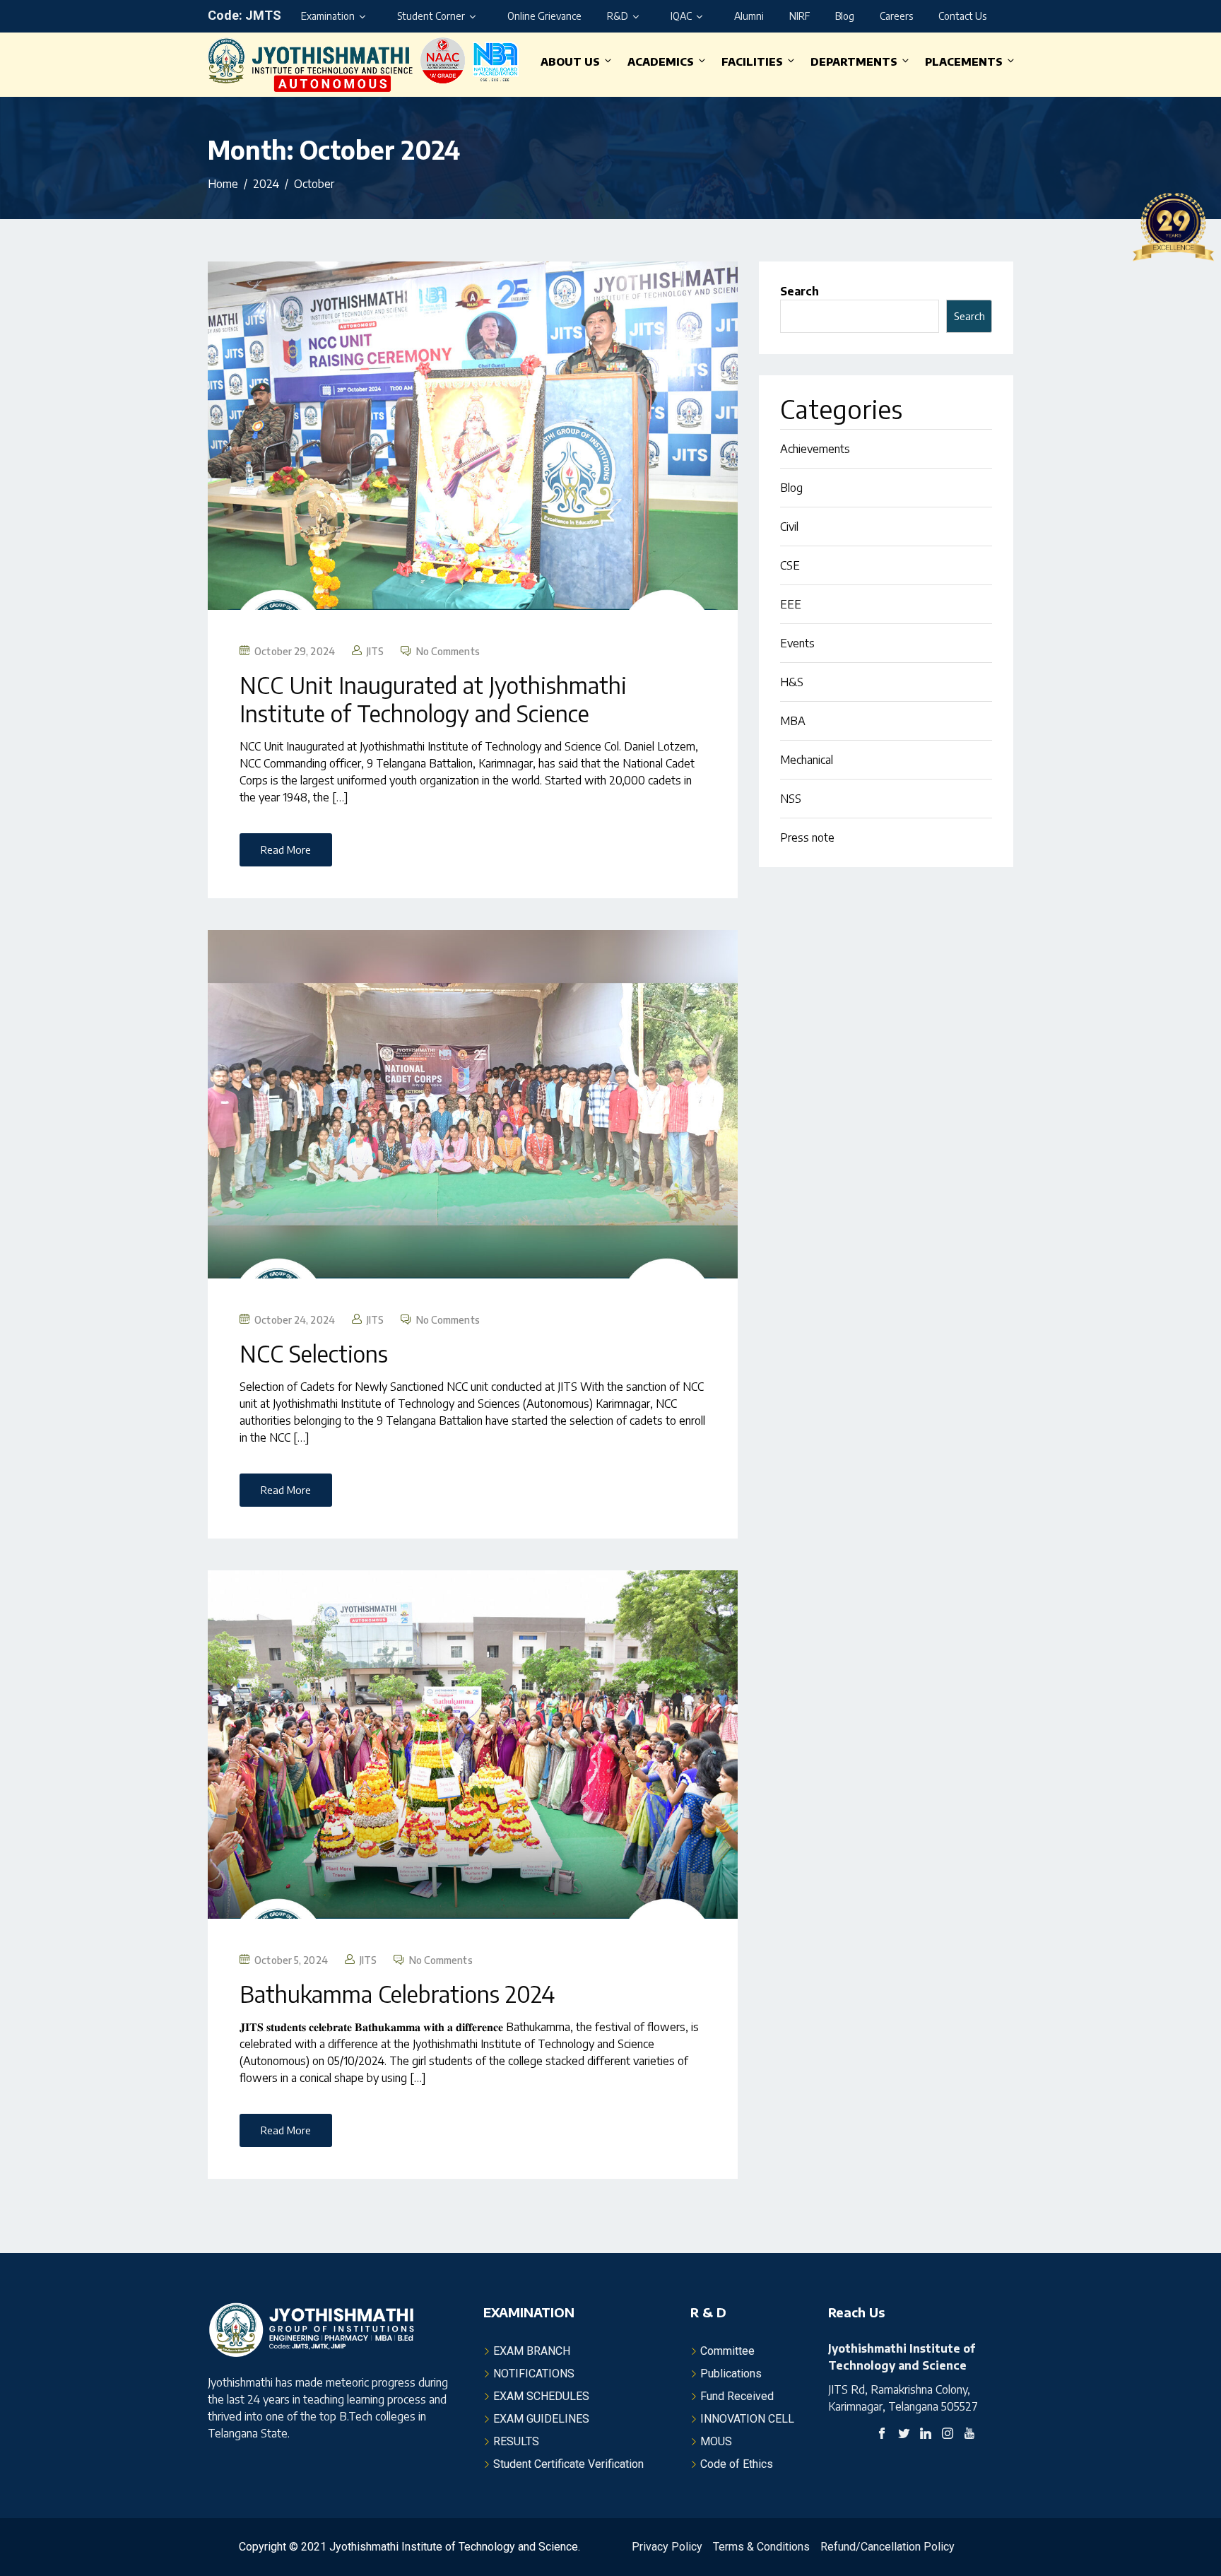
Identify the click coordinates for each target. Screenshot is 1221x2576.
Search (800, 291)
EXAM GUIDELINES (541, 2419)
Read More (286, 849)
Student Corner (431, 16)
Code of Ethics (737, 2464)
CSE (790, 565)
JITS (375, 651)
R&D (618, 16)
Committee (727, 2351)
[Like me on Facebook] (882, 2435)
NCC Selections (314, 1353)
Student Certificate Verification (568, 2464)
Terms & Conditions (761, 2547)
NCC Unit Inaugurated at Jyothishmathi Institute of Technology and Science (433, 699)
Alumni (749, 16)
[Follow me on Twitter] (904, 2435)
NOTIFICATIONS (534, 2374)
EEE (791, 604)
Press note (807, 837)
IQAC (681, 16)
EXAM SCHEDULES (541, 2396)
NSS (791, 799)
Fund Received (737, 2396)
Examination (328, 16)
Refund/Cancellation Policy (887, 2547)
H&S (792, 682)
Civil (789, 527)
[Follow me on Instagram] (948, 2435)
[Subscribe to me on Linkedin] (926, 2435)
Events (797, 643)
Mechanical (807, 760)
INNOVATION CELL (747, 2419)
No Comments (448, 651)
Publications (731, 2374)
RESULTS (516, 2441)
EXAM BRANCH (532, 2351)
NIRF (800, 16)
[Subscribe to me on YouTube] (969, 2435)
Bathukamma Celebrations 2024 (397, 1994)
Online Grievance (544, 16)
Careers (896, 16)
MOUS (716, 2441)
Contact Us (962, 16)
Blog (845, 16)
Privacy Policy (667, 2547)
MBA (793, 721)
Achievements (815, 449)
